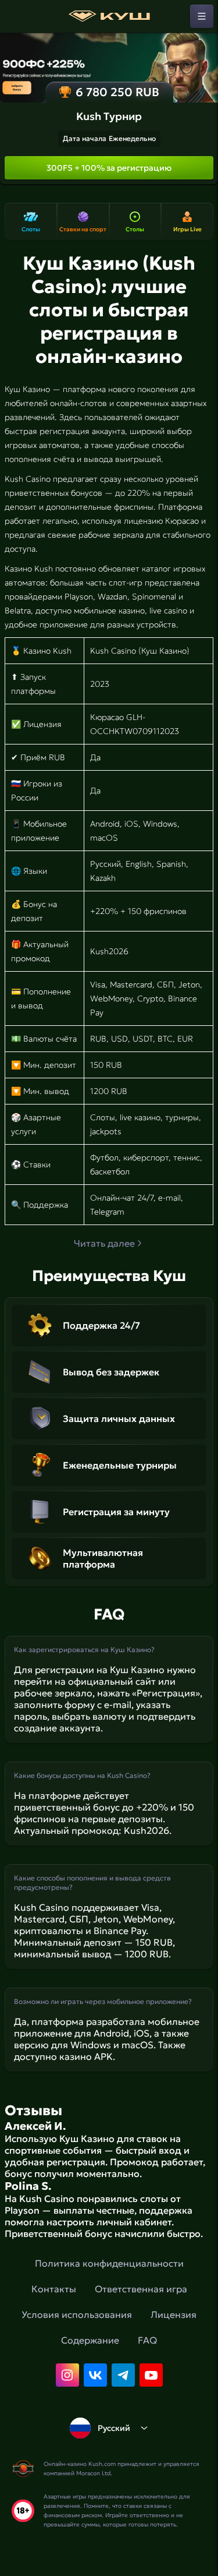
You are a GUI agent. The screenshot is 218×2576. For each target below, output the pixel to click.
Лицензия (174, 2314)
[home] (109, 16)
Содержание (90, 2340)
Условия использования (77, 2314)
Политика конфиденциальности (109, 2263)
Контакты (54, 2289)
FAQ (147, 2340)
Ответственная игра (141, 2289)
